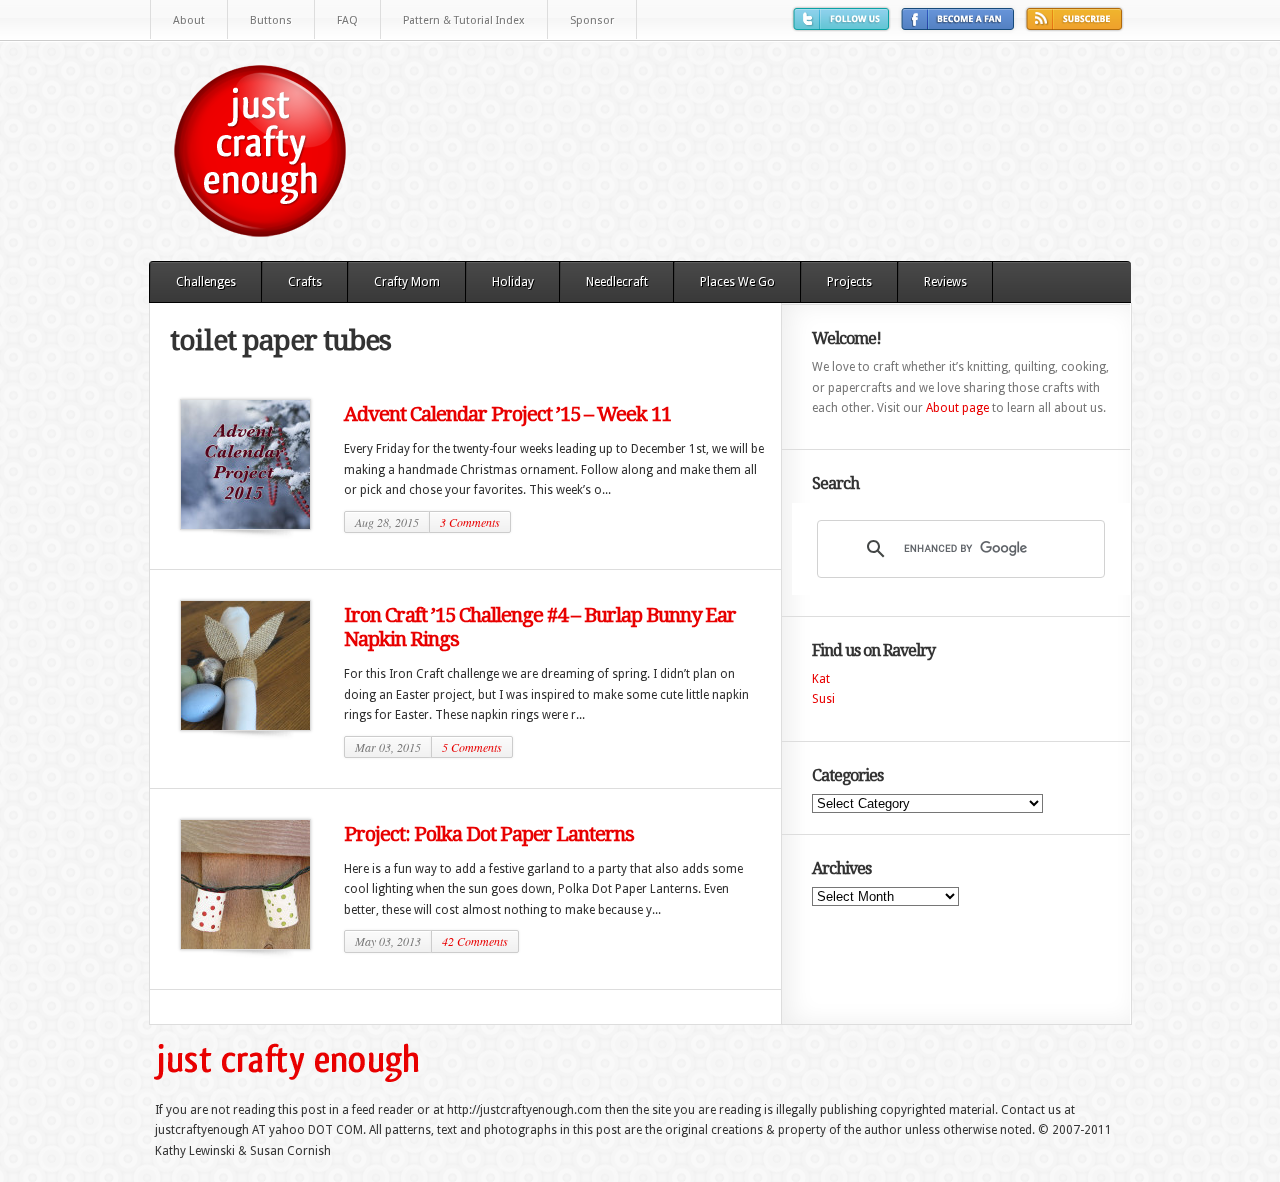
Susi (823, 699)
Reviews (945, 282)
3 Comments (470, 522)
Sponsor (592, 20)
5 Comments (472, 747)
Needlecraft (617, 282)
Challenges (206, 282)
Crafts (305, 282)
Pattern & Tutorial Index (464, 20)
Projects (849, 282)
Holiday (513, 282)
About (189, 20)
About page (957, 408)
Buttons (271, 20)
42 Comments (475, 941)
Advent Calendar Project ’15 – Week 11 (507, 414)
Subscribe (1077, 26)
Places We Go (737, 282)
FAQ (347, 20)
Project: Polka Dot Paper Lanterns (489, 834)
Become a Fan (960, 26)
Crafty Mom (407, 282)
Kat (821, 679)
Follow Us (844, 26)
